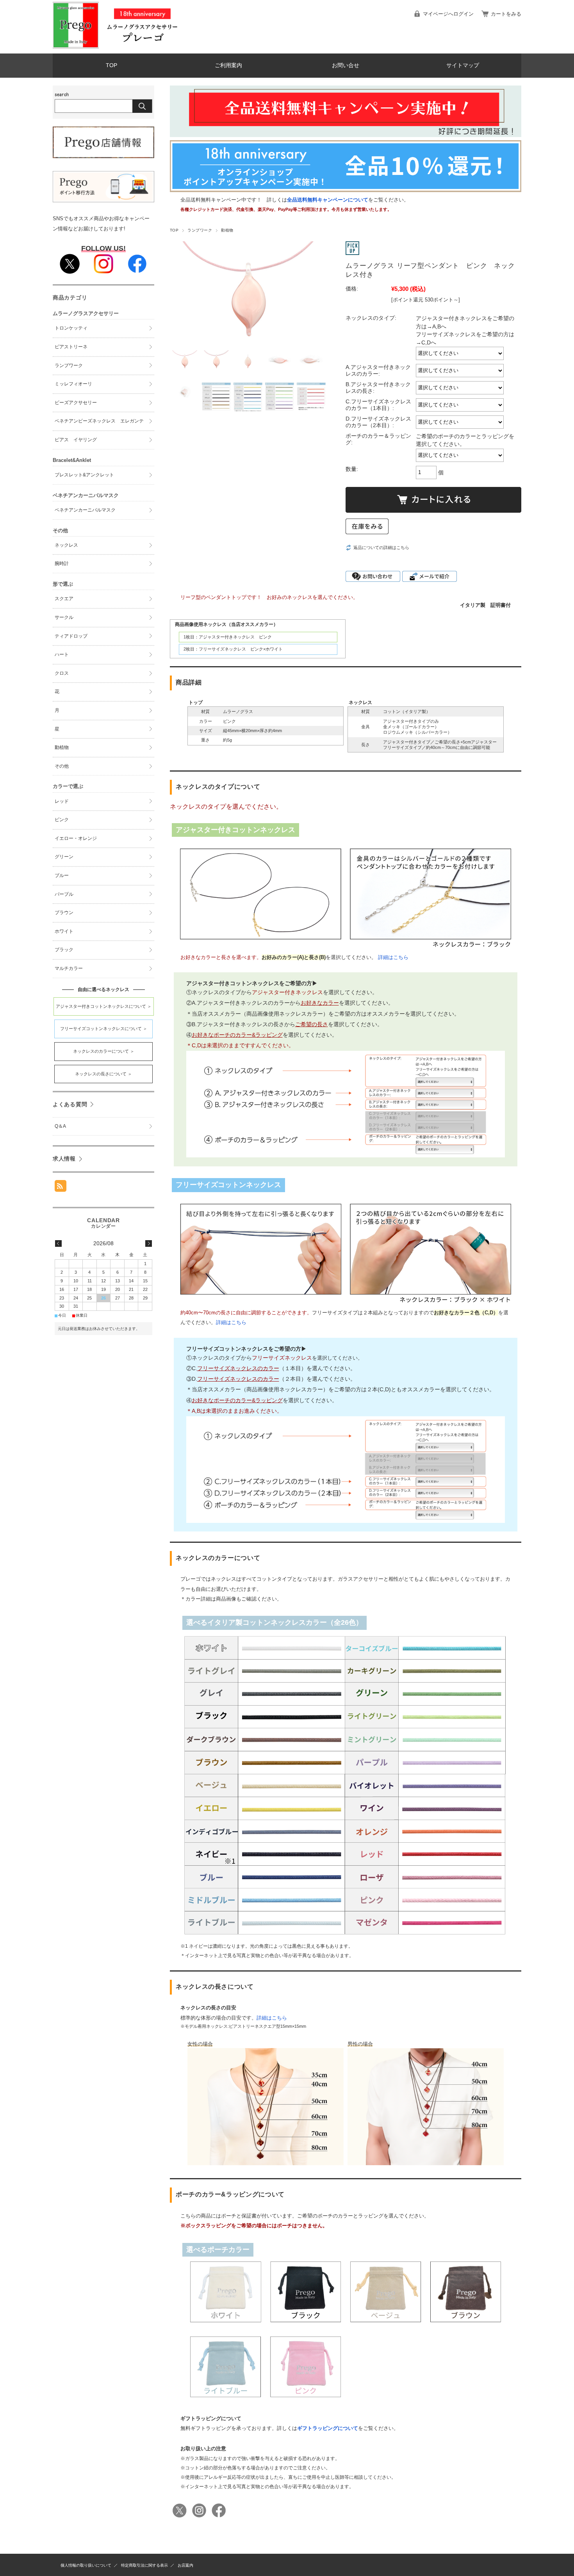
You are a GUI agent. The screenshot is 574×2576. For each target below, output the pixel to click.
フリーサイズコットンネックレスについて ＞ (104, 1029)
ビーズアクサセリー (76, 403)
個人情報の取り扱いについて (86, 2565)
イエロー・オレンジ (76, 838)
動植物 (227, 230)
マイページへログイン (448, 14)
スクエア (64, 599)
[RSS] (61, 1186)
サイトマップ (463, 65)
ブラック (64, 950)
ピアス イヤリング (76, 440)
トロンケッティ (71, 328)
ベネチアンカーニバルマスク (85, 510)
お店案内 (185, 2565)
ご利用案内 (228, 65)
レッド (62, 801)
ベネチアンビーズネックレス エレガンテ (99, 421)
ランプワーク (200, 230)
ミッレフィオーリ (73, 384)
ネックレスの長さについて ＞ (103, 1074)
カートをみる (506, 14)
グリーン (64, 857)
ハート (62, 654)
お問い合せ (346, 65)
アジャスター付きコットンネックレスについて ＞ (104, 1006)
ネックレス (66, 545)
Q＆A (60, 1126)
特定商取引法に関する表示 (144, 2565)
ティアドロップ (71, 636)
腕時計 (62, 563)
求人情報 (64, 1159)
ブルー (62, 875)
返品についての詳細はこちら (381, 547)
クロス (62, 673)
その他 (62, 766)
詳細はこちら (393, 957)
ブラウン (64, 913)
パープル (64, 894)
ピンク (62, 820)
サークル (64, 617)
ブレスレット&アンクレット (84, 475)
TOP (111, 65)
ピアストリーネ (71, 347)
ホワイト (64, 931)
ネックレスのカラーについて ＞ (104, 1051)
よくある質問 (70, 1104)
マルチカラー (69, 968)
